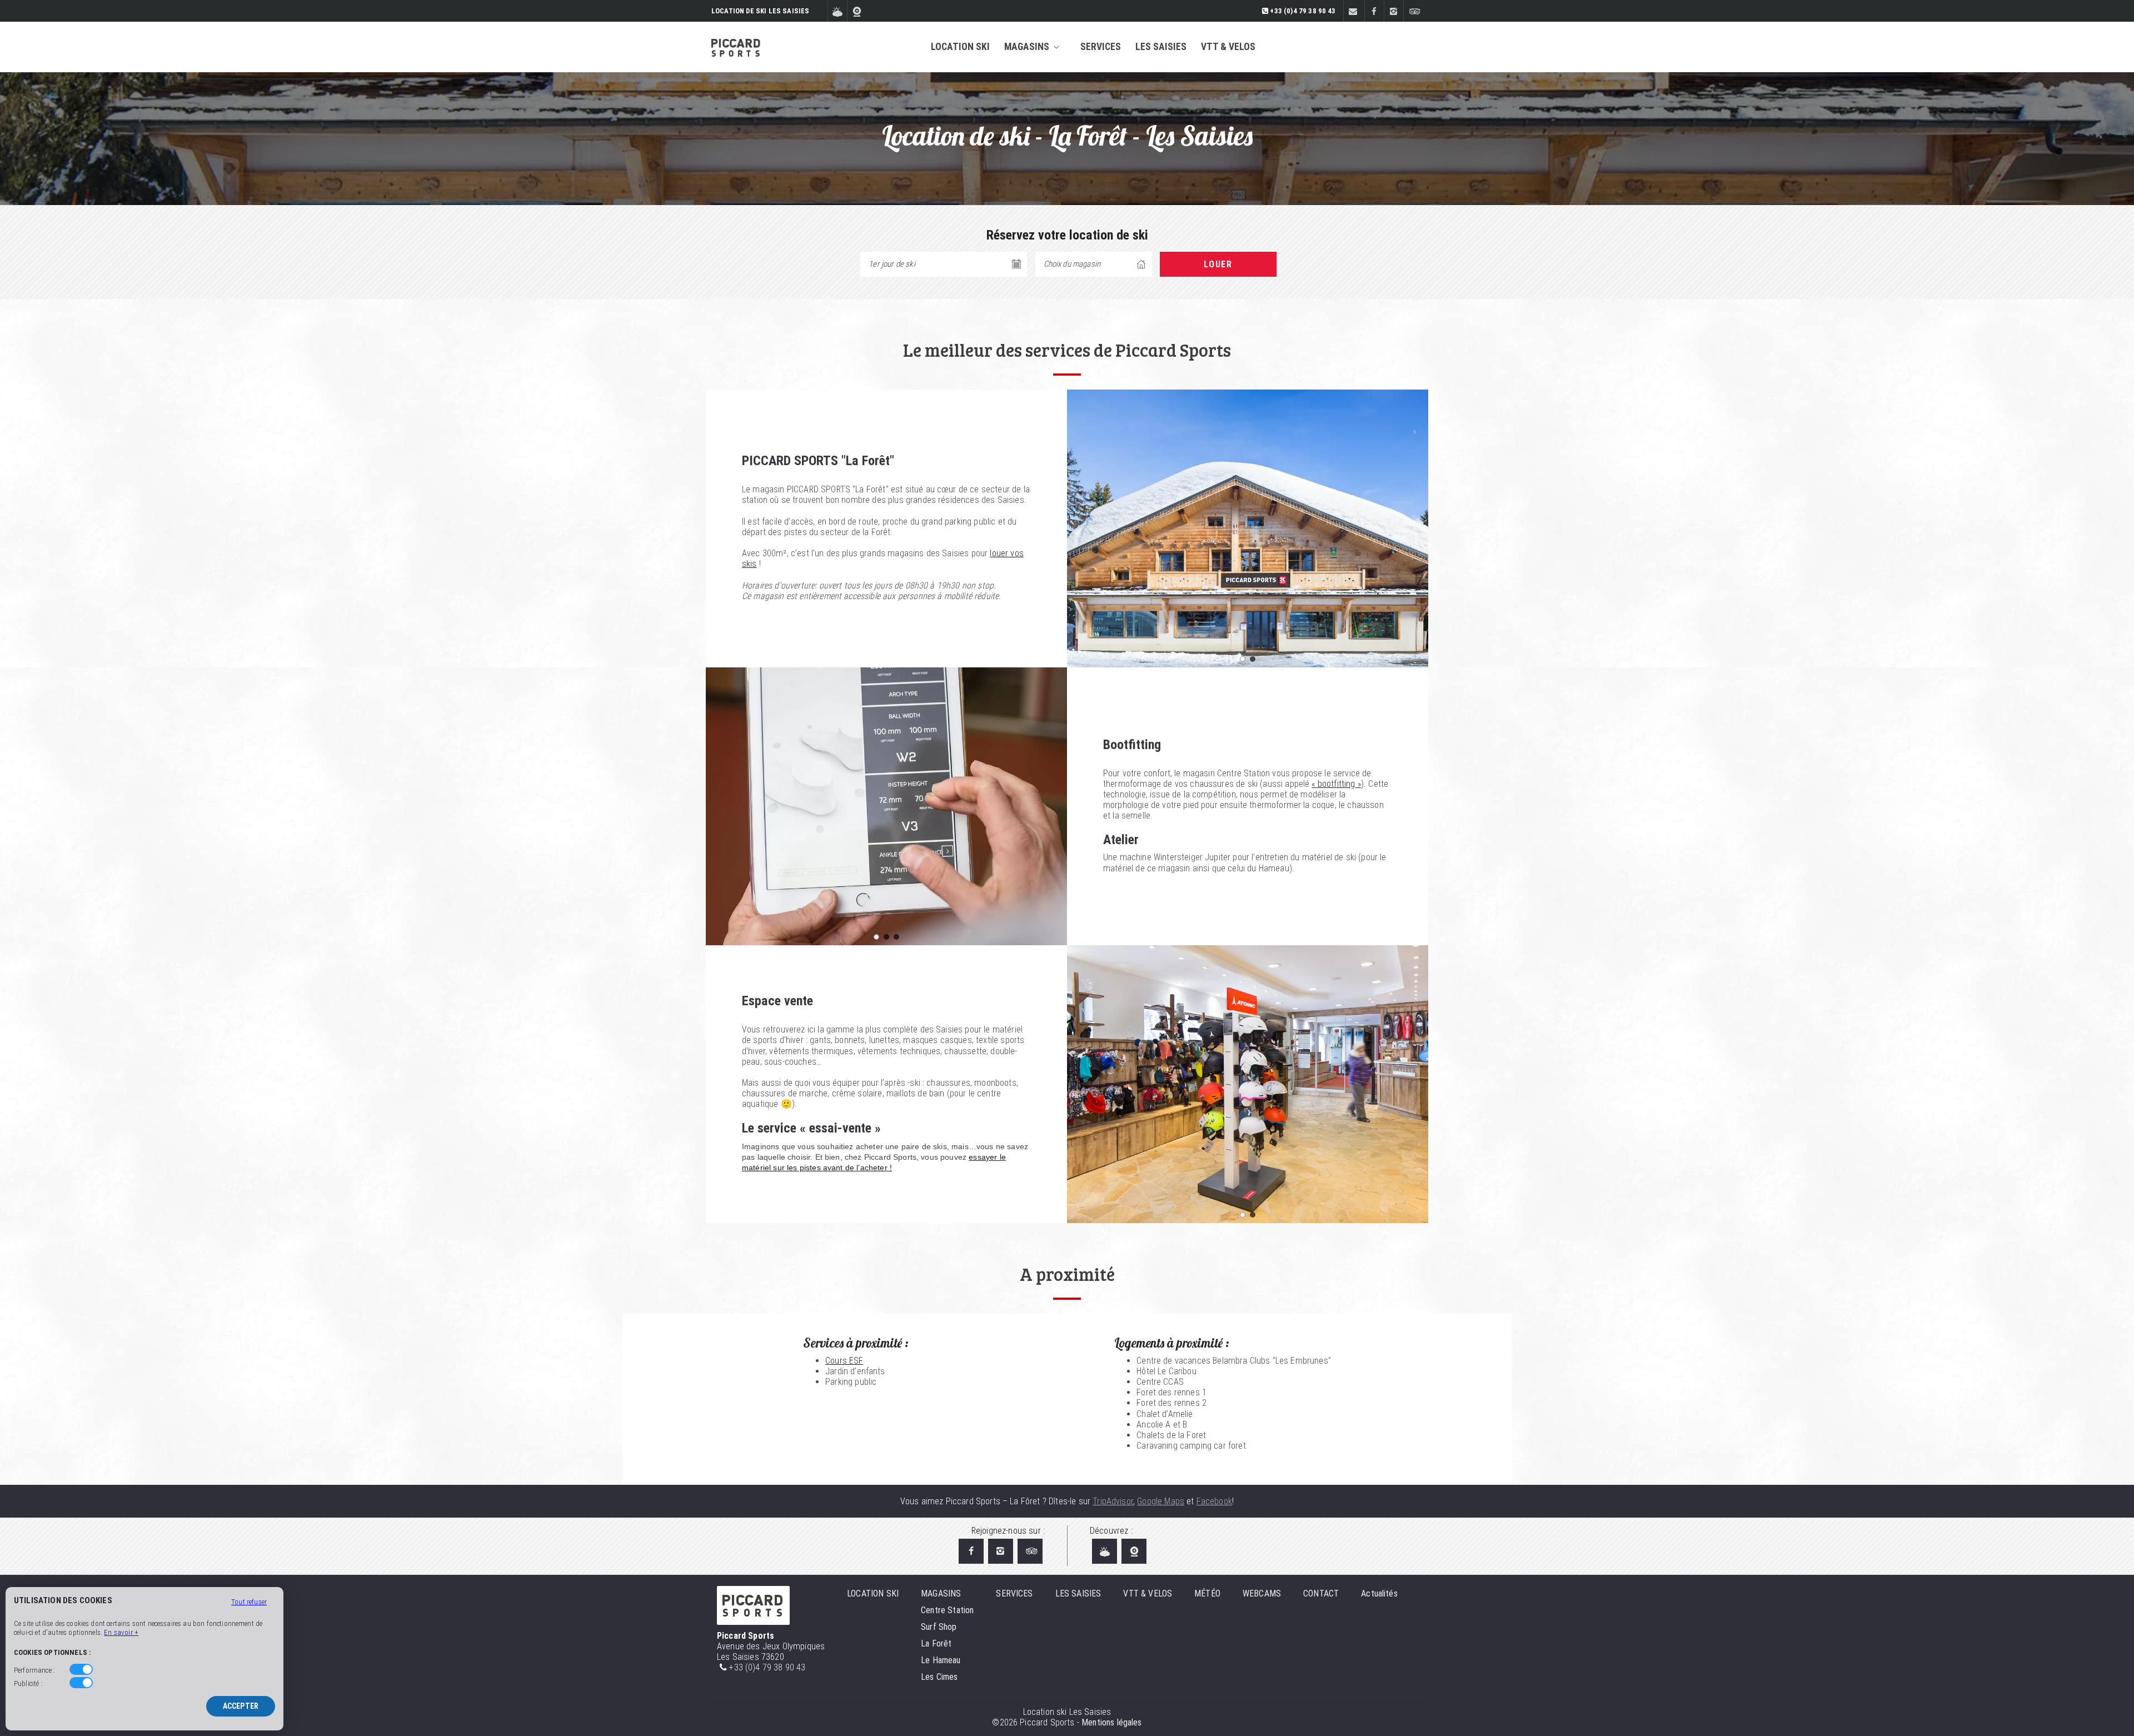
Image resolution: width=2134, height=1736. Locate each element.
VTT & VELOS (1228, 47)
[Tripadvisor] (1413, 12)
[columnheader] (1094, 264)
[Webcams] (857, 12)
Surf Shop (939, 1627)
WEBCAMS (1262, 1593)
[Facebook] (1374, 12)
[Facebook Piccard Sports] (971, 1551)
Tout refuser (249, 1602)
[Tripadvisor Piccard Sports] (1030, 1551)
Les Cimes (939, 1677)
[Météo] (837, 12)
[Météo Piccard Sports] (1105, 1551)
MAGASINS (1027, 47)
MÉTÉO (1207, 1593)
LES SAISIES (1161, 47)
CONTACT (1321, 1593)
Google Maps (1161, 1501)
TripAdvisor (1113, 1501)
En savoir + (121, 1632)
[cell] (1218, 264)
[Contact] (1353, 12)
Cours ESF (844, 1361)
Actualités (1379, 1593)
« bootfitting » (1336, 784)
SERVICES (1101, 47)
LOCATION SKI (960, 47)
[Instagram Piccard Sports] (1001, 1551)
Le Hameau (941, 1660)
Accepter (241, 1706)
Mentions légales (1112, 1722)
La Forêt (936, 1643)
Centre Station (947, 1610)
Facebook (1214, 1501)
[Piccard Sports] (736, 47)
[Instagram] (1393, 12)
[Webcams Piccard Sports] (1134, 1551)
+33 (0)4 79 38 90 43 (767, 1667)
